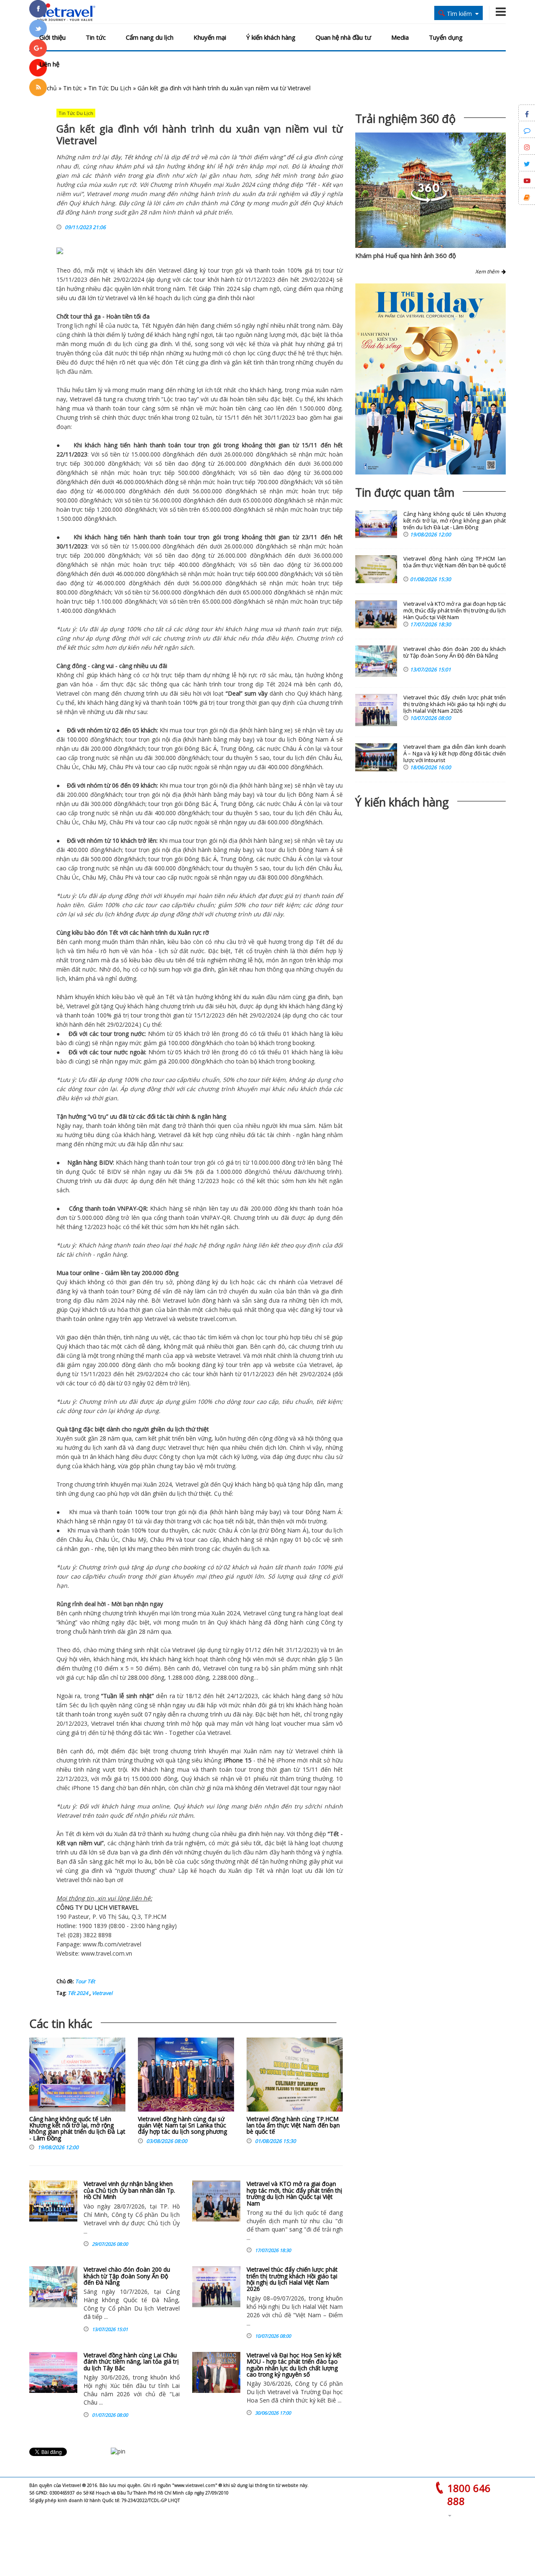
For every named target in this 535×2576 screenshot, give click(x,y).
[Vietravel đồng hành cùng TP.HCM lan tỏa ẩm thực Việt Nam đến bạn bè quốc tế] (295, 2077)
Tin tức (96, 37)
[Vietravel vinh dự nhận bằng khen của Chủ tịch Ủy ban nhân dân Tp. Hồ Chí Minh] (53, 2201)
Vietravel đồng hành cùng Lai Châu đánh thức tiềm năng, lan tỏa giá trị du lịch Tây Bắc (131, 2362)
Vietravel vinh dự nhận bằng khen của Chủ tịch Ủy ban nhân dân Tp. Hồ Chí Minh (129, 2190)
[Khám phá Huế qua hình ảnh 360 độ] (429, 200)
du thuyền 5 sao (248, 758)
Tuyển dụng (446, 37)
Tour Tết (85, 1981)
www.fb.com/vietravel (112, 1944)
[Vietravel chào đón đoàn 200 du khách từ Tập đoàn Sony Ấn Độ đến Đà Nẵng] (53, 2287)
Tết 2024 (78, 1993)
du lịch (183, 298)
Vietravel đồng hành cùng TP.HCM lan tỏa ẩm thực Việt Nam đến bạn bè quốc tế (293, 2125)
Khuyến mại (210, 37)
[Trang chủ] (64, 13)
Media (400, 37)
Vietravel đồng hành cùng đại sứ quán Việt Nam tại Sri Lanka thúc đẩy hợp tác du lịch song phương (182, 2125)
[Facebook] (38, 9)
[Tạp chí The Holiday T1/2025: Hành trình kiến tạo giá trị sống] (431, 379)
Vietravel (170, 270)
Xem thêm (488, 272)
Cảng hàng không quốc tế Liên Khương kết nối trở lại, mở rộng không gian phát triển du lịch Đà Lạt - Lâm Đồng (77, 2128)
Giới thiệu (52, 37)
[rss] (38, 87)
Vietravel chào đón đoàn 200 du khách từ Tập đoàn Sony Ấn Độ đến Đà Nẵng (127, 2276)
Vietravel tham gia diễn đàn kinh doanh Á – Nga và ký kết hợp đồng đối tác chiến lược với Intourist (455, 754)
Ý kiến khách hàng (271, 37)
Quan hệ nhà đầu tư (343, 37)
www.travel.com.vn (107, 1953)
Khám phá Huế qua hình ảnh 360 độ (406, 255)
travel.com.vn (217, 1319)
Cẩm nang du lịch (150, 37)
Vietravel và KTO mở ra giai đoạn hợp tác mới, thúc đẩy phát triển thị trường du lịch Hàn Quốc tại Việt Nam (294, 2193)
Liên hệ (49, 64)
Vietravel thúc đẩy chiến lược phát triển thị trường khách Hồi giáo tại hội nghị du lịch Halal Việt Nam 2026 (292, 2279)
